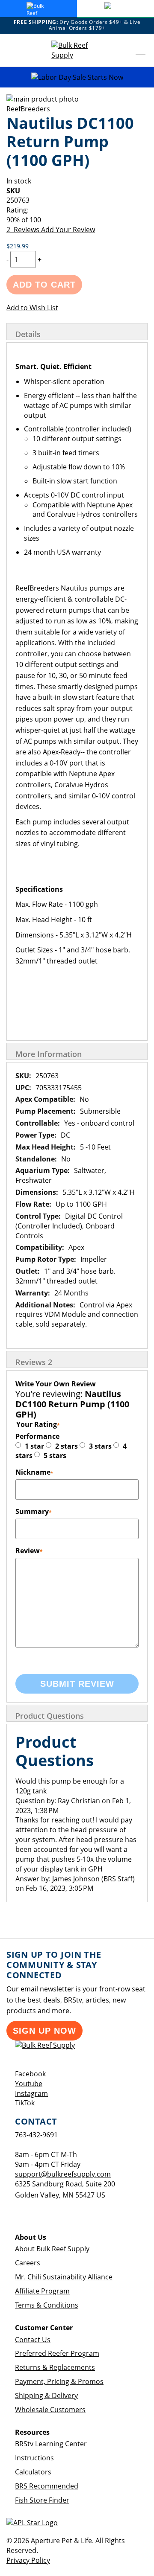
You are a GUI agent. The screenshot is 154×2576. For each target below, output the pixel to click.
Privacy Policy (28, 2560)
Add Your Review (68, 230)
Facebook (30, 2074)
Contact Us (33, 2340)
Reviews (34, 1362)
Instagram (31, 2093)
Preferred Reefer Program (57, 2353)
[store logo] (77, 50)
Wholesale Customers (50, 2410)
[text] (77, 220)
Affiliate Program (42, 2291)
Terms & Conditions (47, 2305)
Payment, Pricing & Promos (59, 2381)
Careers (28, 2263)
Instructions (34, 2458)
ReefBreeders (28, 109)
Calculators (33, 2472)
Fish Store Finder (42, 2500)
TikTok (25, 2103)
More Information (49, 1054)
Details (28, 334)
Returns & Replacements (55, 2367)
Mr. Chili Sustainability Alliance (64, 2277)
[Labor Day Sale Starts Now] (77, 77)
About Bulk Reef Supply (52, 2249)
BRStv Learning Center (51, 2444)
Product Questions (50, 1716)
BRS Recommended (47, 2486)
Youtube (29, 2084)
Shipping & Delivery (46, 2396)
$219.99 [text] (18, 246)
